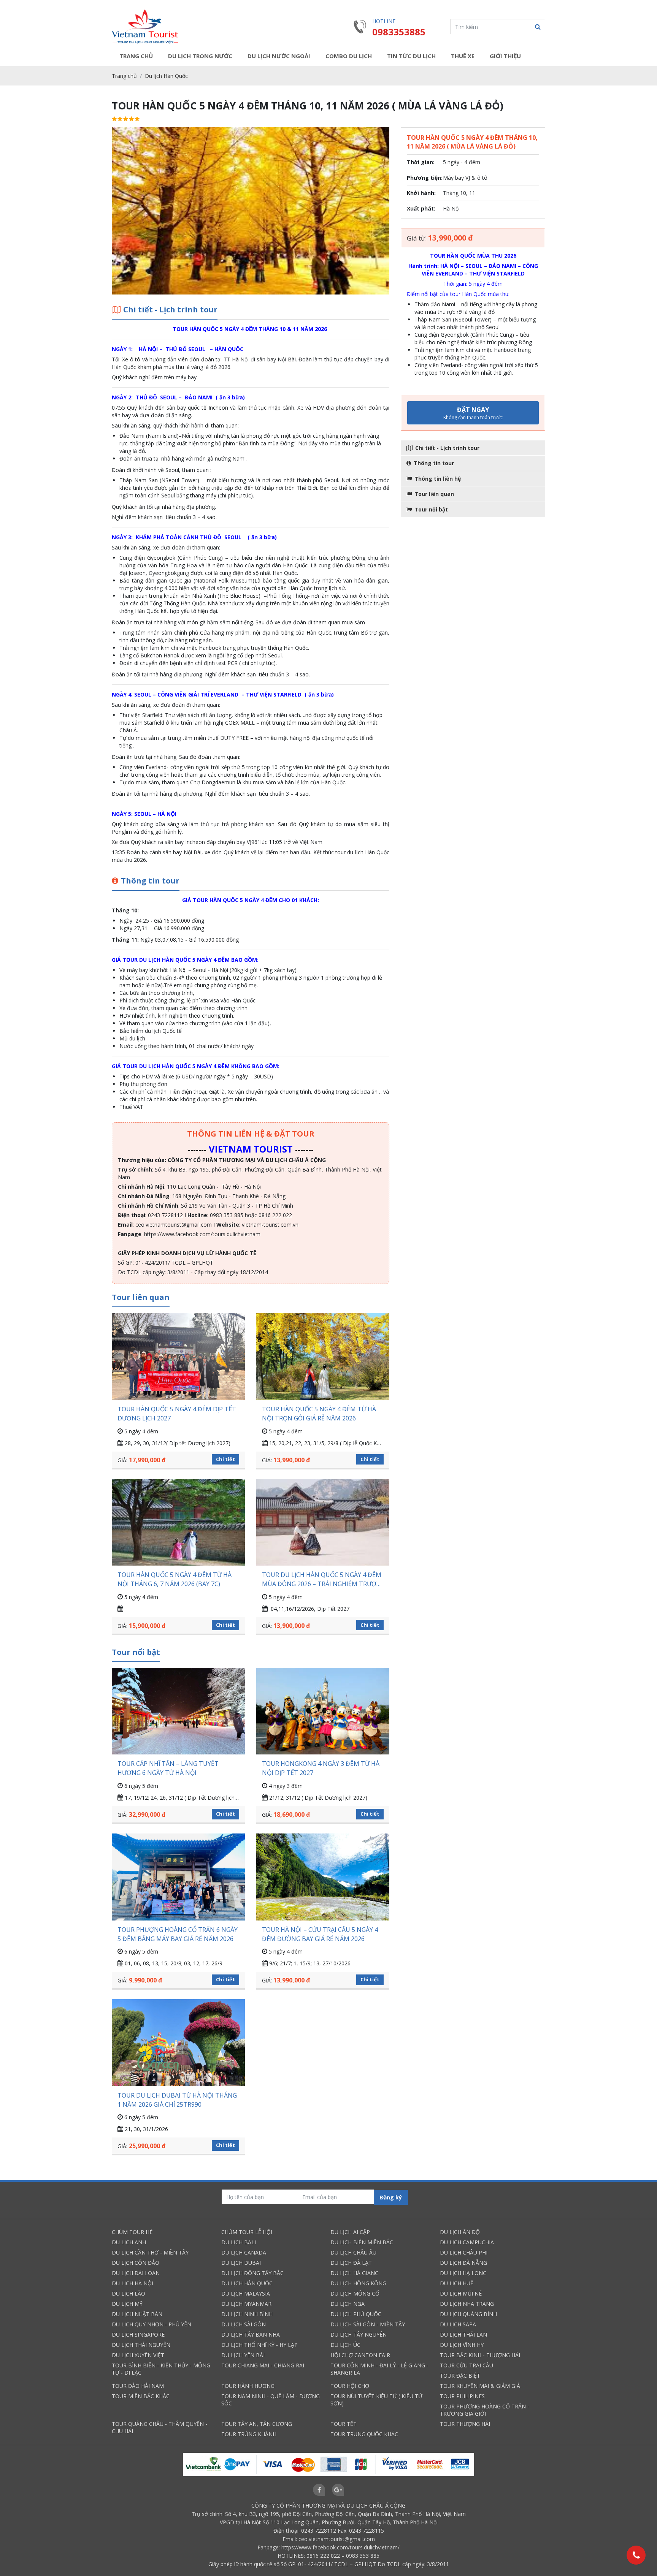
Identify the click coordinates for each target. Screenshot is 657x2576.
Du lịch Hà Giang (355, 2273)
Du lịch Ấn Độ (460, 2232)
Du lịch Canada (244, 2252)
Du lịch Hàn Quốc (166, 76)
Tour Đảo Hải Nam (138, 2386)
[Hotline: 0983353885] (636, 2555)
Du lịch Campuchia (467, 2242)
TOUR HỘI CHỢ (350, 2386)
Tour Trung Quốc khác (364, 2434)
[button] (538, 27)
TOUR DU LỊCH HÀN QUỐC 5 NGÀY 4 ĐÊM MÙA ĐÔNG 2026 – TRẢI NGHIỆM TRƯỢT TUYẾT (322, 1579)
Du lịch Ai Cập (350, 2232)
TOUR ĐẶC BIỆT (460, 2376)
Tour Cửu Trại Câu (467, 2365)
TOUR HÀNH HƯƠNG (248, 2386)
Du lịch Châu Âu (353, 2252)
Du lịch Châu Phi (464, 2252)
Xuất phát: (421, 208)
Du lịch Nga (348, 2304)
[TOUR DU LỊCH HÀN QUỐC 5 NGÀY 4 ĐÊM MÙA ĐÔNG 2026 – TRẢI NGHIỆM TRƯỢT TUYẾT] (323, 1522)
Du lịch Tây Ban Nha (251, 2335)
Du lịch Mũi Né (461, 2293)
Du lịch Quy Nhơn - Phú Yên (152, 2324)
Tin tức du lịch (411, 56)
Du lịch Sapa (458, 2324)
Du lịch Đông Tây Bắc (252, 2273)
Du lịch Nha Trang (467, 2304)
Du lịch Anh (129, 2242)
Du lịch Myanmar (246, 2304)
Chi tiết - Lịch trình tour (447, 448)
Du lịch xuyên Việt (138, 2355)
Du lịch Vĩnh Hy (462, 2345)
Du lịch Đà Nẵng (463, 2263)
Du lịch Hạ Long (463, 2273)
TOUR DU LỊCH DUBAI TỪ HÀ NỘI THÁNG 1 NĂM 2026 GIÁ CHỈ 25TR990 (177, 2100)
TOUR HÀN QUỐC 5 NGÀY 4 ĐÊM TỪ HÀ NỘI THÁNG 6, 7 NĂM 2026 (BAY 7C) (175, 1579)
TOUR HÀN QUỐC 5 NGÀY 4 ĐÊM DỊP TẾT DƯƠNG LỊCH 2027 (177, 1414)
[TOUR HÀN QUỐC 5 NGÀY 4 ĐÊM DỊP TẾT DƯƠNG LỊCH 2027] (178, 1356)
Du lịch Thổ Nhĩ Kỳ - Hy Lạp (259, 2345)
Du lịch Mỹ (127, 2304)
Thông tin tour (434, 463)
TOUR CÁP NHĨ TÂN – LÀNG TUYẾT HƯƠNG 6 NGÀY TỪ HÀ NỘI (168, 1768)
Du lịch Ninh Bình (247, 2314)
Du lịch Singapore (138, 2335)
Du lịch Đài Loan (136, 2273)
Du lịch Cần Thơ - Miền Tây (150, 2252)
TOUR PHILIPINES (462, 2396)
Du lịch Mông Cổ (355, 2293)
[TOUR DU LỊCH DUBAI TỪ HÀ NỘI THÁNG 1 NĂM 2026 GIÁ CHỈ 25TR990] (178, 2042)
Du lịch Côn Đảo (136, 2263)
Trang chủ (136, 56)
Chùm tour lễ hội (247, 2232)
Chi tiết (225, 1459)
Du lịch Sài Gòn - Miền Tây (368, 2324)
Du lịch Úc (345, 2345)
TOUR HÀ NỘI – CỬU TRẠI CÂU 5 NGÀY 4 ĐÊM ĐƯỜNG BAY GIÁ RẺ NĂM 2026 (320, 1934)
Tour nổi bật (431, 509)
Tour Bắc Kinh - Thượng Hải (480, 2355)
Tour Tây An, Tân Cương (257, 2424)
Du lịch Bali (239, 2242)
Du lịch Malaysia (246, 2293)
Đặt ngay (473, 413)
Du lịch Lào (129, 2293)
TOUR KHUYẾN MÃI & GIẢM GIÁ (480, 2386)
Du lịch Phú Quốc (356, 2314)
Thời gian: (421, 162)
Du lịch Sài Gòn (244, 2324)
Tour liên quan (434, 494)
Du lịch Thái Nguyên (141, 2345)
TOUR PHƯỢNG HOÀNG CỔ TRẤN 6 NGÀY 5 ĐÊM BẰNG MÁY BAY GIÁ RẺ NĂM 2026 (178, 1934)
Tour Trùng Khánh (249, 2434)
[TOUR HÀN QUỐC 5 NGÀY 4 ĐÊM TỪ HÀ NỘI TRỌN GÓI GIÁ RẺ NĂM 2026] (323, 1356)
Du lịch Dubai (241, 2263)
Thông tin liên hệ (438, 479)
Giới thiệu (505, 56)
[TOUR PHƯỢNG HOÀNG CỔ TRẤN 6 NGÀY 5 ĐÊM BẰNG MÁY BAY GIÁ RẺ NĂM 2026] (178, 1877)
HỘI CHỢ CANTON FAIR (360, 2355)
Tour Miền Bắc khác (141, 2396)
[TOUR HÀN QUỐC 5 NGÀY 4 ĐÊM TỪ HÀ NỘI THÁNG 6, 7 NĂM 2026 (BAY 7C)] (178, 1522)
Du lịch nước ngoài (279, 56)
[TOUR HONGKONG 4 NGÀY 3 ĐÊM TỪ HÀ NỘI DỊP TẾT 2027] (323, 1711)
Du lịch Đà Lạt (351, 2263)
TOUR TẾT (344, 2424)
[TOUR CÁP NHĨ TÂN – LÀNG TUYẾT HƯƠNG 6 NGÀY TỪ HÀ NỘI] (178, 1711)
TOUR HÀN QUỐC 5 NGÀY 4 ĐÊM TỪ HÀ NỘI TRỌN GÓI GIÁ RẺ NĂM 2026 (319, 1414)
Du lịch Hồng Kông (358, 2283)
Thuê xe (463, 56)
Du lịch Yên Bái (243, 2355)
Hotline (384, 21)
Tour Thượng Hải (465, 2424)
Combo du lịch (349, 56)
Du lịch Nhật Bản (137, 2314)
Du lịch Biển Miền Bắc (362, 2242)
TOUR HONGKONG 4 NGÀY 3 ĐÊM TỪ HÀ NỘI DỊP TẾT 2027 (321, 1768)
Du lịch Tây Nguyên (359, 2335)
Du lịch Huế (457, 2283)
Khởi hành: (421, 193)
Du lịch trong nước (200, 56)
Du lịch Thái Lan (463, 2335)
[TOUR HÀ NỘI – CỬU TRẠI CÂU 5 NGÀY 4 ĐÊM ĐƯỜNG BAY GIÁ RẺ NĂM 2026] (323, 1877)
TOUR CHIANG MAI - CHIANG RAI (263, 2365)
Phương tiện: (425, 178)
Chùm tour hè (132, 2232)
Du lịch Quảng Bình (468, 2314)
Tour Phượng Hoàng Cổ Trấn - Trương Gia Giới (485, 2410)
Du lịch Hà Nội (133, 2283)
